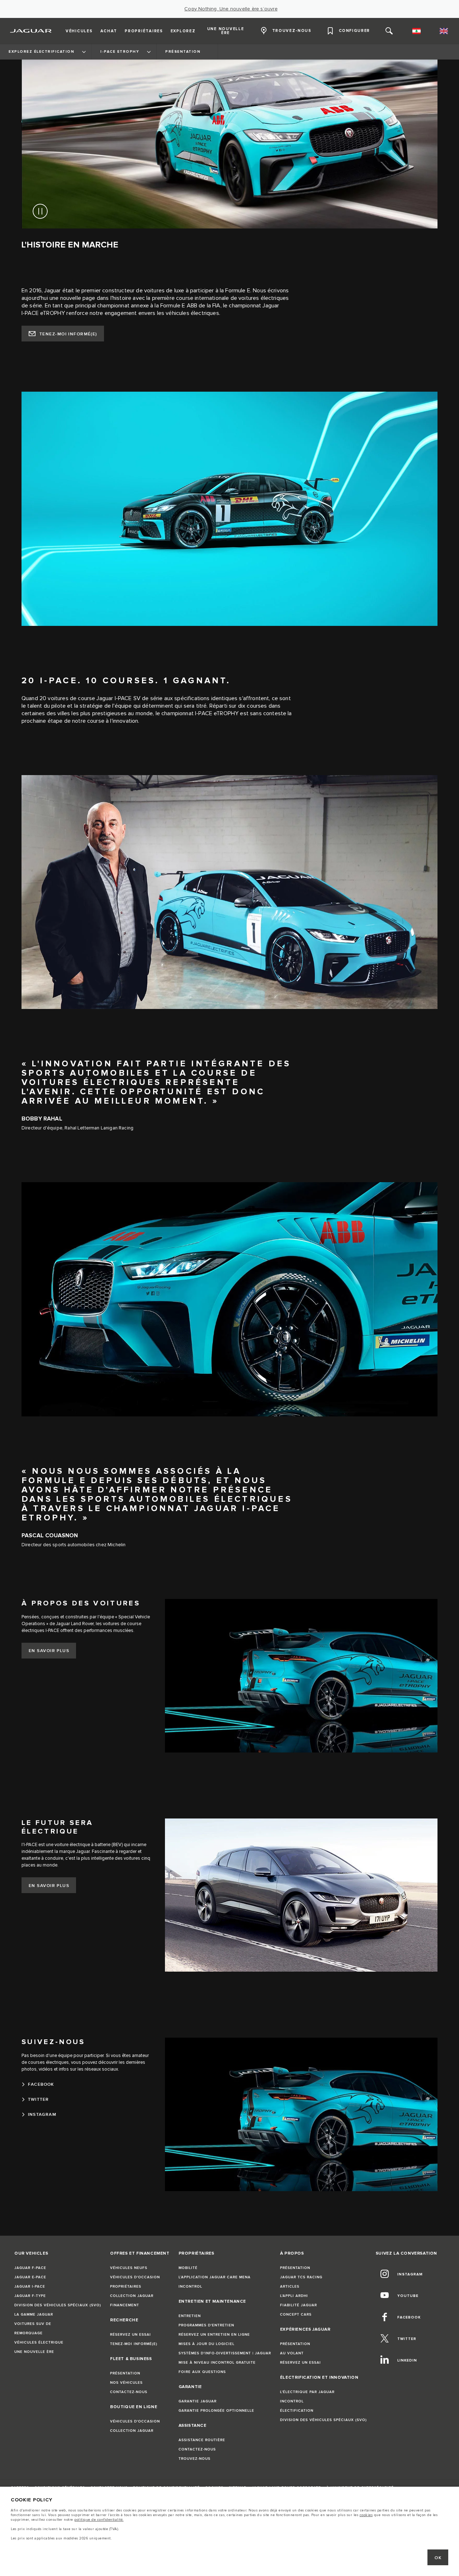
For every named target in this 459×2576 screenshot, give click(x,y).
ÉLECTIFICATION (297, 2411)
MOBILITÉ (188, 2268)
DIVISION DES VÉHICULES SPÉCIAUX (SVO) (58, 2305)
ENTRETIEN (190, 2316)
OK (438, 2558)
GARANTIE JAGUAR (198, 2401)
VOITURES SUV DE (33, 2324)
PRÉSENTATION (125, 2373)
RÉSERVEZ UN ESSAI (131, 2335)
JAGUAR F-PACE (30, 2268)
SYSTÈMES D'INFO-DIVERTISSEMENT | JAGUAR (225, 2353)
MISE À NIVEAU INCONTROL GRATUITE (217, 2363)
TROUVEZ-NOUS (195, 2459)
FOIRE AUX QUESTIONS (202, 2372)
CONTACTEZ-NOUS (129, 2392)
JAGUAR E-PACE (30, 2277)
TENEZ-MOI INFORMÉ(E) (68, 334)
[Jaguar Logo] (31, 31)
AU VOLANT (292, 2353)
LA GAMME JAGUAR (34, 2315)
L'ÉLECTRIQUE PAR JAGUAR (307, 2392)
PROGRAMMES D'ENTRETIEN (206, 2325)
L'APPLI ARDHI (294, 2296)
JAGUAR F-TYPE (30, 2296)
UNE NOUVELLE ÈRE (34, 2352)
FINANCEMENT (125, 2305)
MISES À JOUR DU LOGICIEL (207, 2344)
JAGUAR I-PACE (30, 2287)
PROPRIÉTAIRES (126, 2287)
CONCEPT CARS (296, 2315)
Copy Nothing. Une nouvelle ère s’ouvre (231, 9)
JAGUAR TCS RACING (301, 2277)
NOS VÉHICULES (126, 2383)
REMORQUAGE (29, 2333)
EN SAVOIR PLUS (49, 1651)
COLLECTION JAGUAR (132, 2296)
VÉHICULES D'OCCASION (135, 2277)
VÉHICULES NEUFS (129, 2268)
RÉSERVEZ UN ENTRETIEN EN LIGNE (214, 2335)
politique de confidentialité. (99, 2520)
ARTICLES (290, 2287)
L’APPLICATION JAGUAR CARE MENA (215, 2277)
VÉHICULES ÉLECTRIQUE (39, 2343)
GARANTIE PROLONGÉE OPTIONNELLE (216, 2411)
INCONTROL (190, 2287)
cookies (366, 2515)
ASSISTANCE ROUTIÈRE (202, 2440)
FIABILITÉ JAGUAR (299, 2305)
